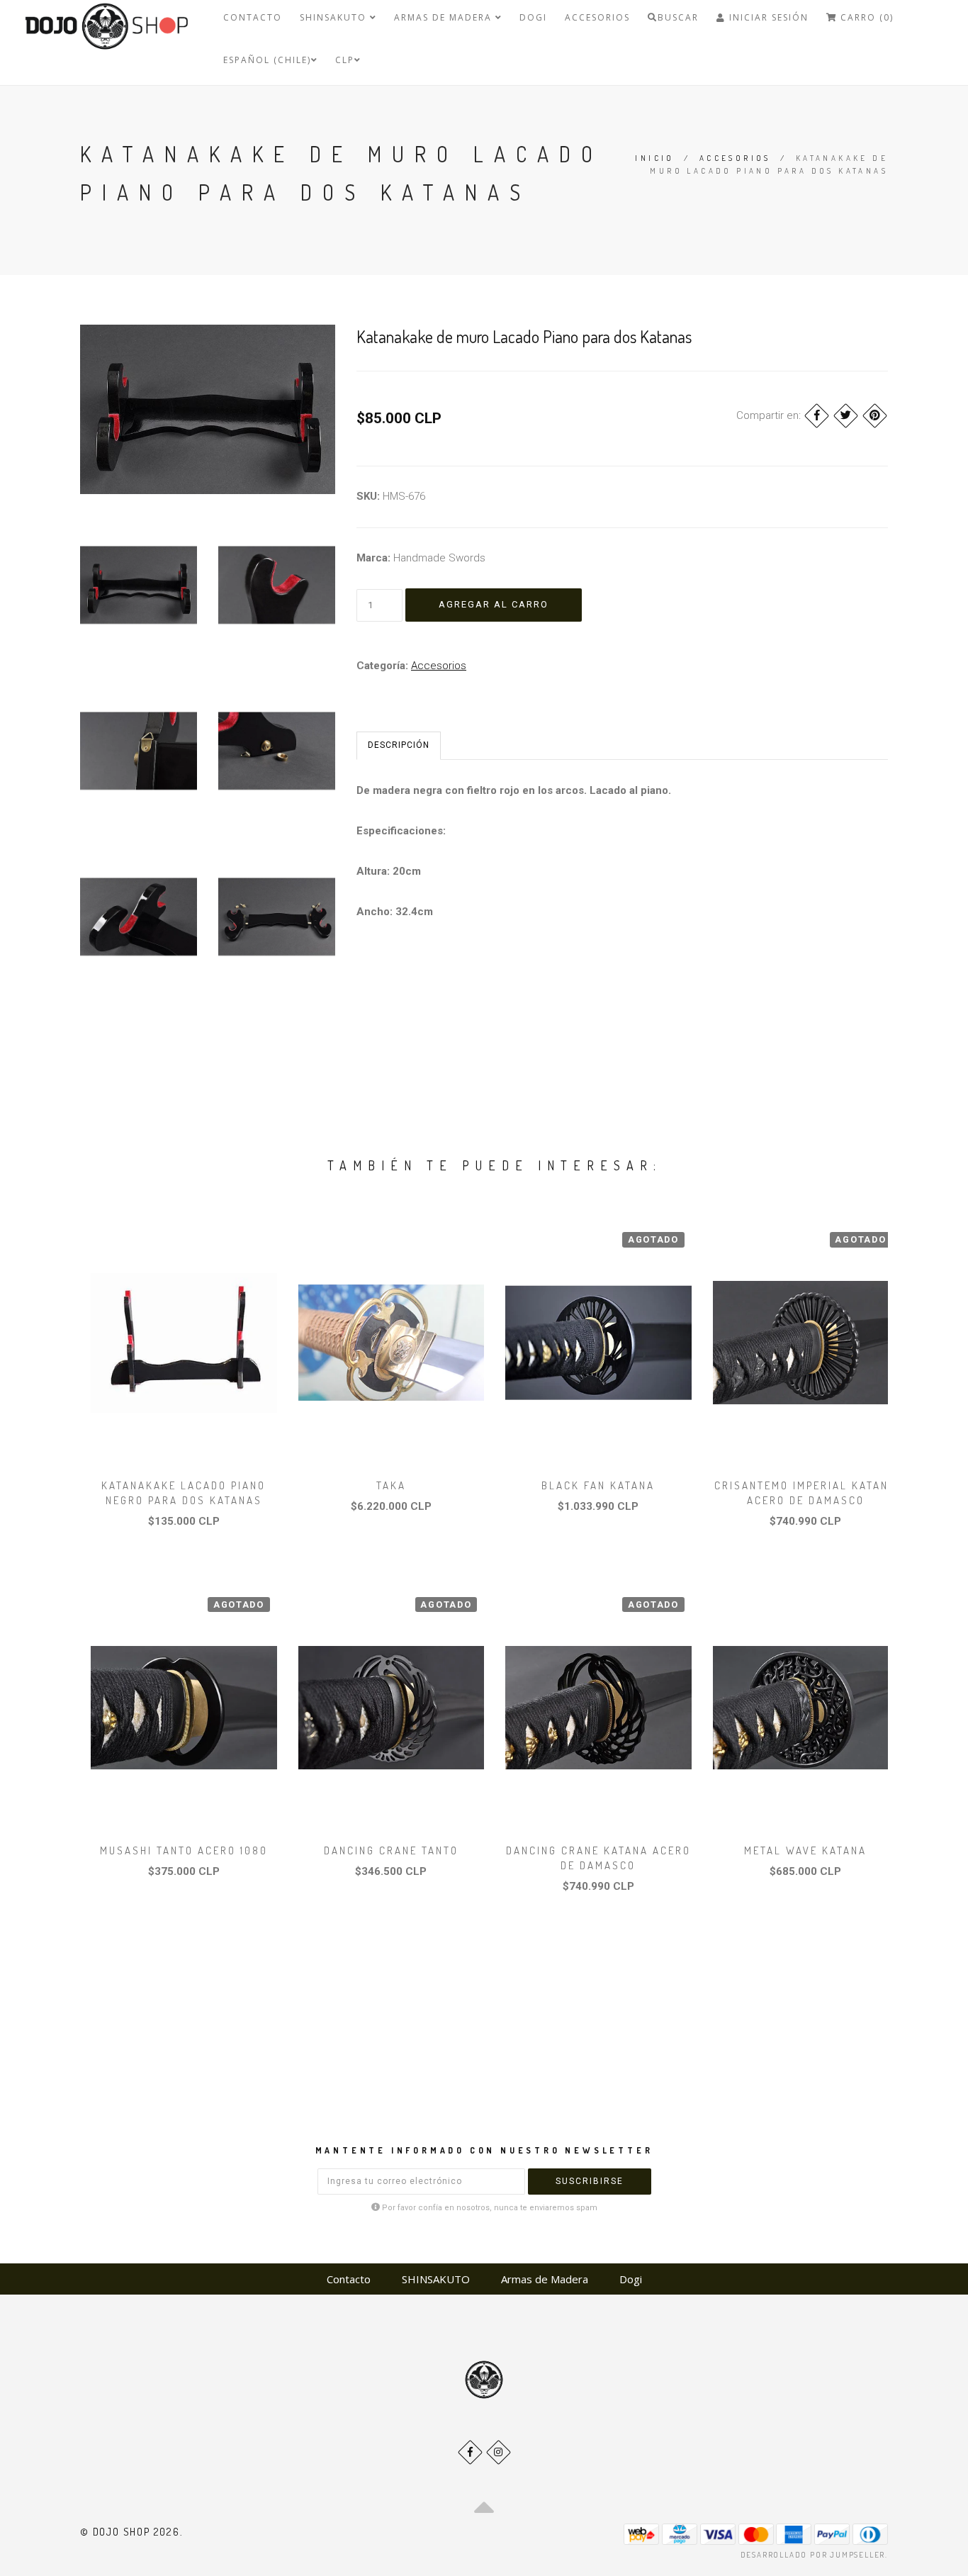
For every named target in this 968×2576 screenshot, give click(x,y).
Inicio (654, 158)
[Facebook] (817, 416)
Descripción (399, 745)
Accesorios (597, 17)
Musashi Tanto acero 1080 (184, 1850)
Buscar (678, 17)
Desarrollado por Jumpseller (813, 2555)
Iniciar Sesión (767, 17)
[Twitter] (846, 416)
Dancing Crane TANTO (391, 1850)
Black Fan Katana (598, 1485)
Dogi (533, 17)
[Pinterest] (875, 416)
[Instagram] (499, 2452)
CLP (345, 60)
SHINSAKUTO (335, 17)
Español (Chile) (267, 60)
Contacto (253, 17)
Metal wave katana (805, 1850)
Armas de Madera (445, 17)
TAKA (391, 1485)
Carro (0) (865, 17)
